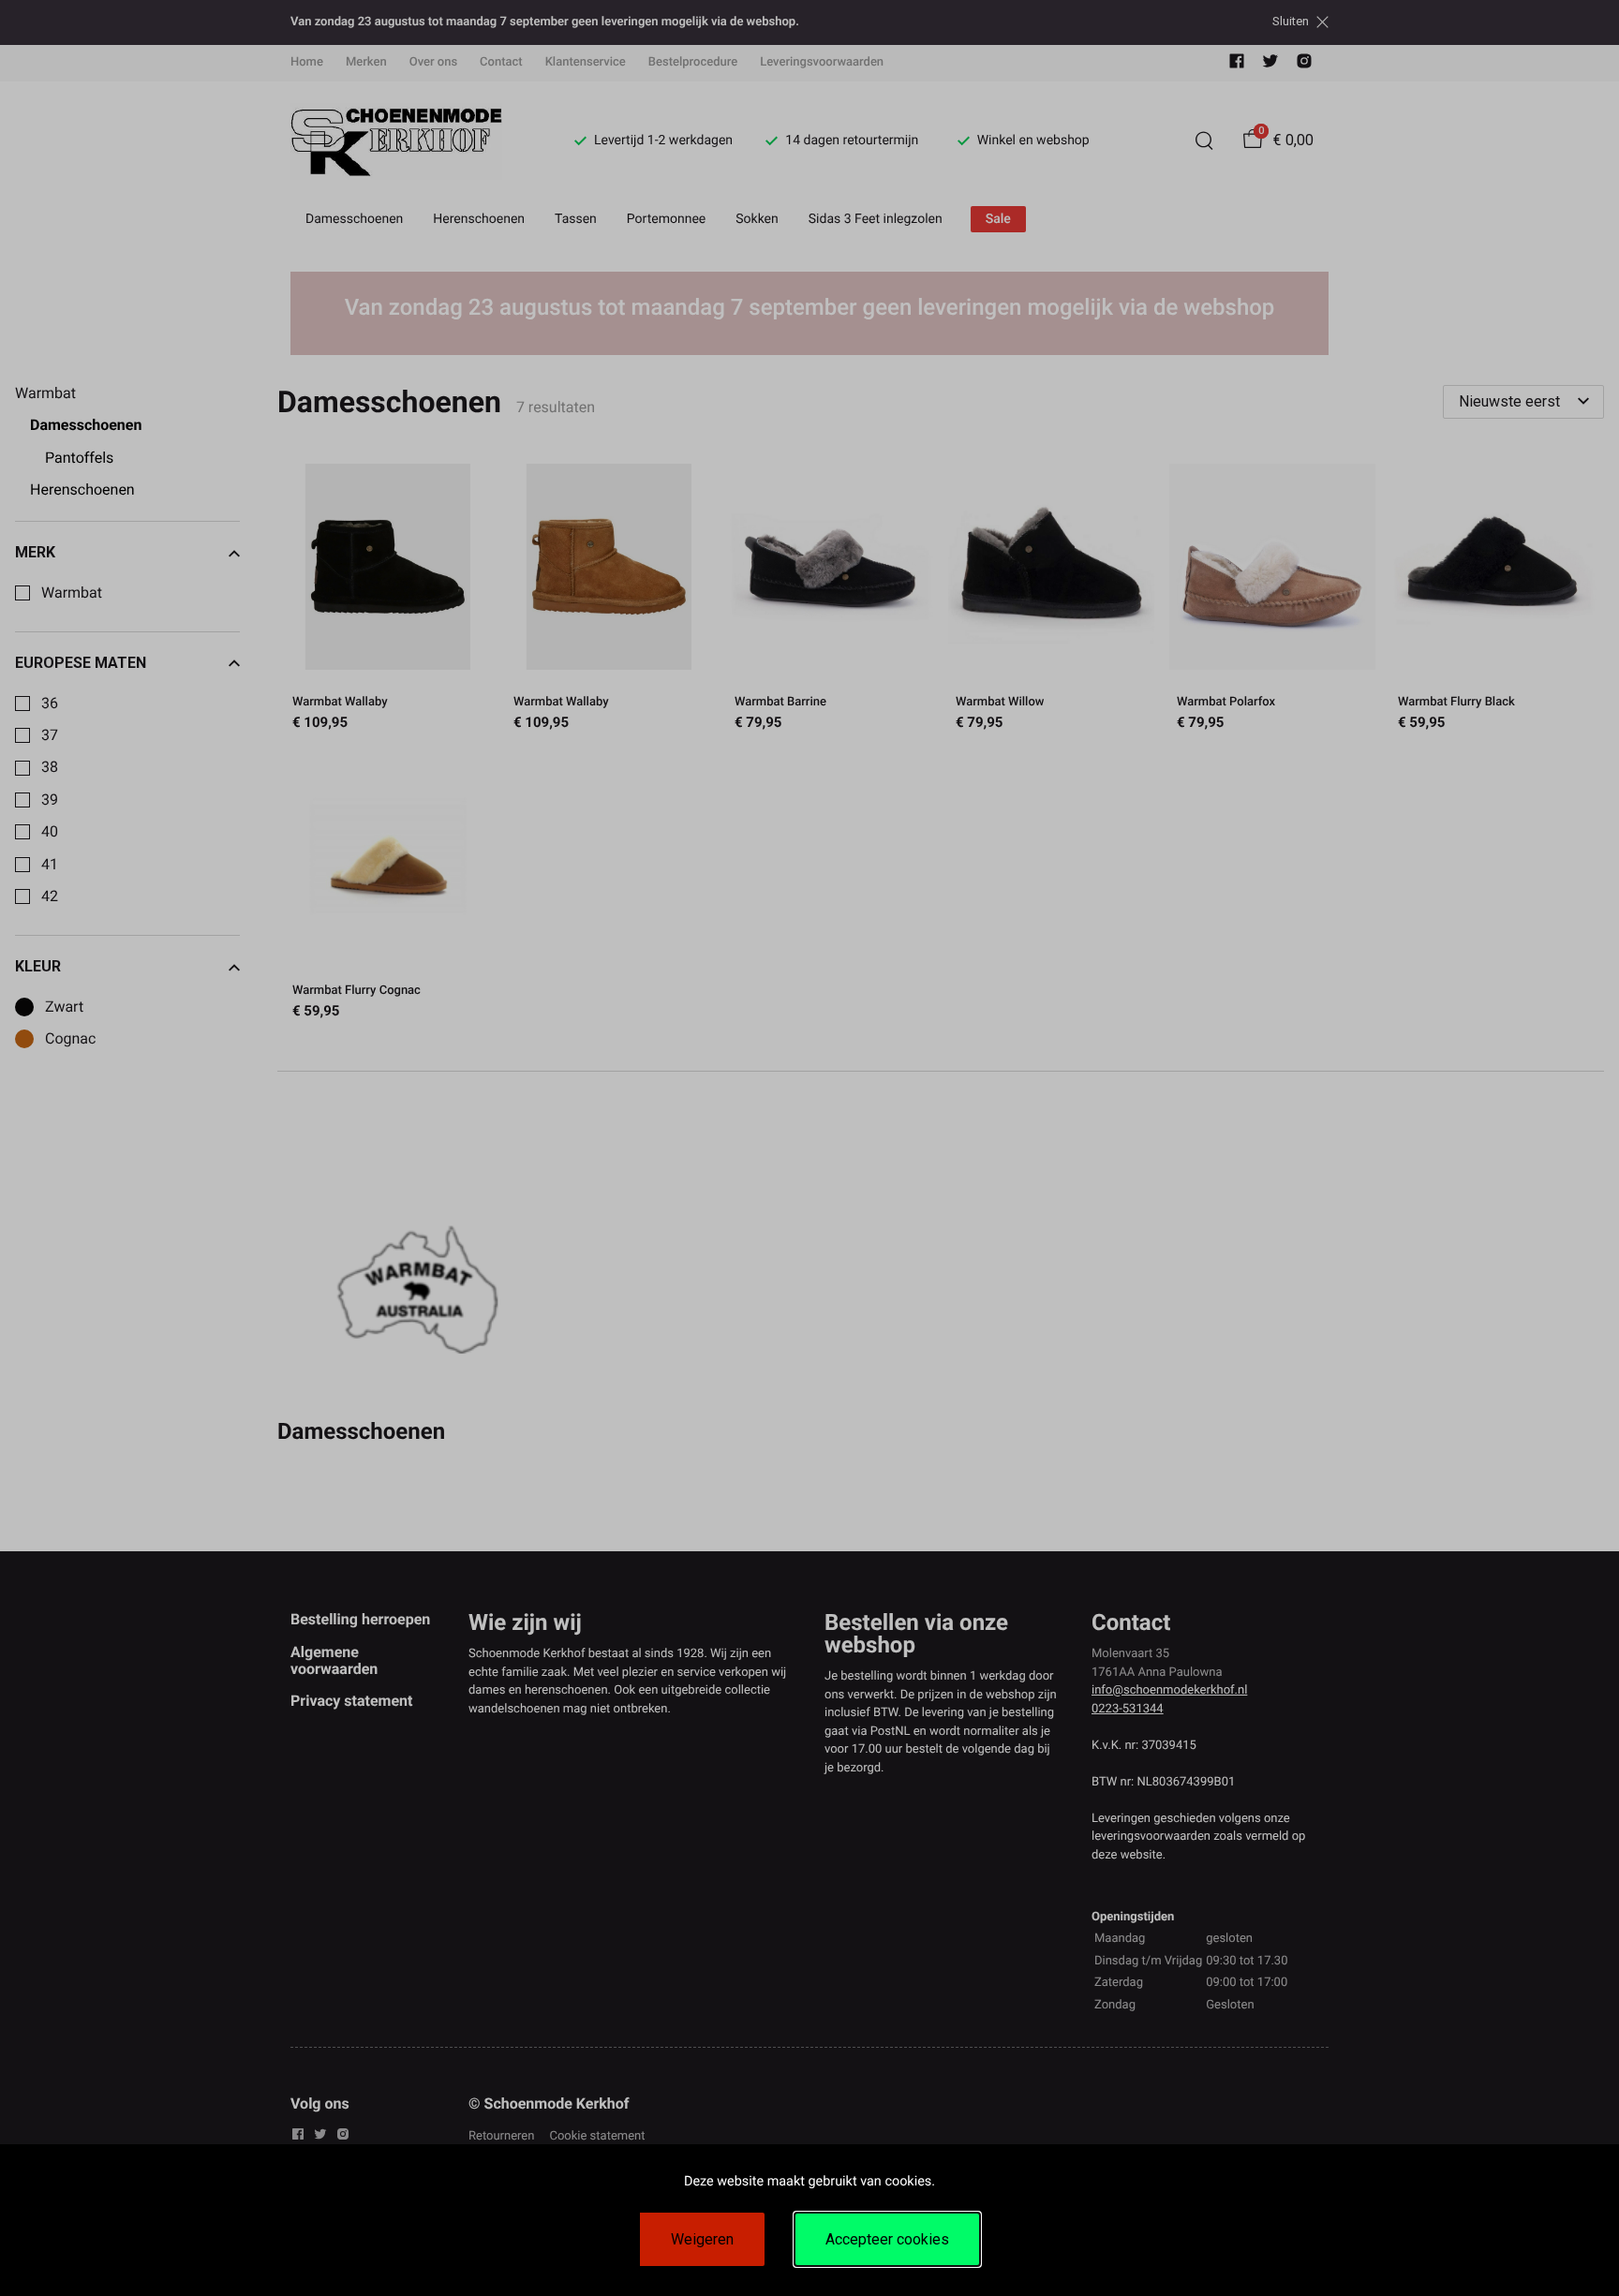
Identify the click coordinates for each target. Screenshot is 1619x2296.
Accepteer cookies (887, 2239)
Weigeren (702, 2239)
